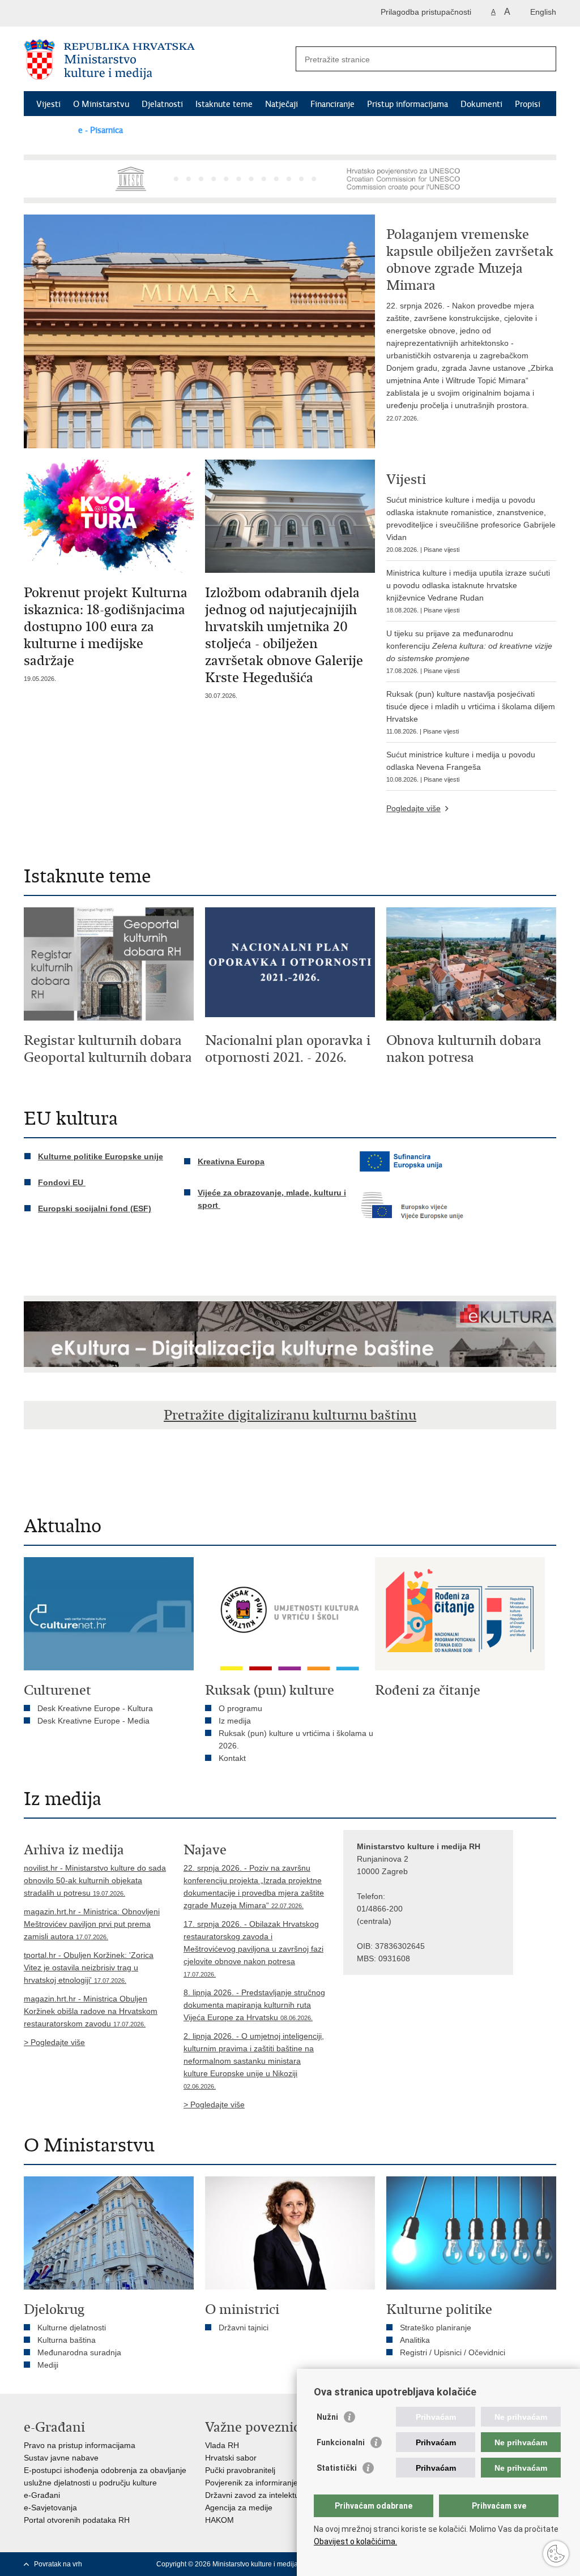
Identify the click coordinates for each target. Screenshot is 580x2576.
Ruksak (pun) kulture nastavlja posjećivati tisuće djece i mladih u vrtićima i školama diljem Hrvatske (471, 712)
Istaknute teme (224, 104)
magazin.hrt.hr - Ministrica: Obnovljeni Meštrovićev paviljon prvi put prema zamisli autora (92, 1924)
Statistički (337, 2468)
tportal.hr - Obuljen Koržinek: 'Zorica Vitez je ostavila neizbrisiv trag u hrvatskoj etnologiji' (89, 1968)
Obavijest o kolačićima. (355, 2541)
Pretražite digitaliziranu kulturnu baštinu (290, 1415)
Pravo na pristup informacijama (80, 2445)
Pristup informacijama (408, 104)
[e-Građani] (72, 13)
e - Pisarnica (101, 130)
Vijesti (48, 104)
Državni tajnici (244, 2328)
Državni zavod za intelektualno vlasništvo (278, 2495)
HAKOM (219, 2520)
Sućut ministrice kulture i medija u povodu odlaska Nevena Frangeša (461, 766)
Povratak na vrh (58, 2564)
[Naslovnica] (157, 59)
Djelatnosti (162, 104)
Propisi (528, 104)
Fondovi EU (62, 1182)
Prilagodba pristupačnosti (426, 12)
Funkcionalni (341, 2442)
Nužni (327, 2417)
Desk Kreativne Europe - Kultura (95, 1708)
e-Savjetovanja (50, 2508)
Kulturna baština (67, 2340)
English (543, 12)
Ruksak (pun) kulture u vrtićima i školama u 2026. (296, 1739)
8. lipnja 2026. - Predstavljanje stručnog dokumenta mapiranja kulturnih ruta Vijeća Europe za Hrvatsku (254, 2005)
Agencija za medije (239, 2508)
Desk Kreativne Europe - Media (93, 1721)
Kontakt (51, 130)
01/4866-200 (380, 1909)
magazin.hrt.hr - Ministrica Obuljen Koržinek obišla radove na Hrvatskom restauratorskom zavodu (91, 2011)
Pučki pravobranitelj (240, 2470)
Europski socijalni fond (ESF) (95, 1208)
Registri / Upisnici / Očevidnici (453, 2352)
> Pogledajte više (54, 2042)
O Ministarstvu (101, 104)
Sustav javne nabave (61, 2458)
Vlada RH (222, 2445)
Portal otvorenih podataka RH (77, 2520)
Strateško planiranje (436, 2328)
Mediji (48, 2365)
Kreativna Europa (231, 1161)
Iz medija (235, 1721)
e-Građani (42, 2495)
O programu (240, 1708)
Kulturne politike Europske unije (101, 1156)
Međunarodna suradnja (79, 2352)
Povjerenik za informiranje (251, 2483)
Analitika (415, 2340)
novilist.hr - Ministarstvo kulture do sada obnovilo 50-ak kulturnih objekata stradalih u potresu (95, 1880)
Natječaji (282, 104)
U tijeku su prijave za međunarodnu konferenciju (469, 651)
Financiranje (332, 104)
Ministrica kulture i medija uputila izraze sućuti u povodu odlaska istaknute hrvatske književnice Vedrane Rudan (468, 591)
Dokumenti (481, 104)
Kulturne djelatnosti (72, 2328)
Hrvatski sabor (231, 2458)
